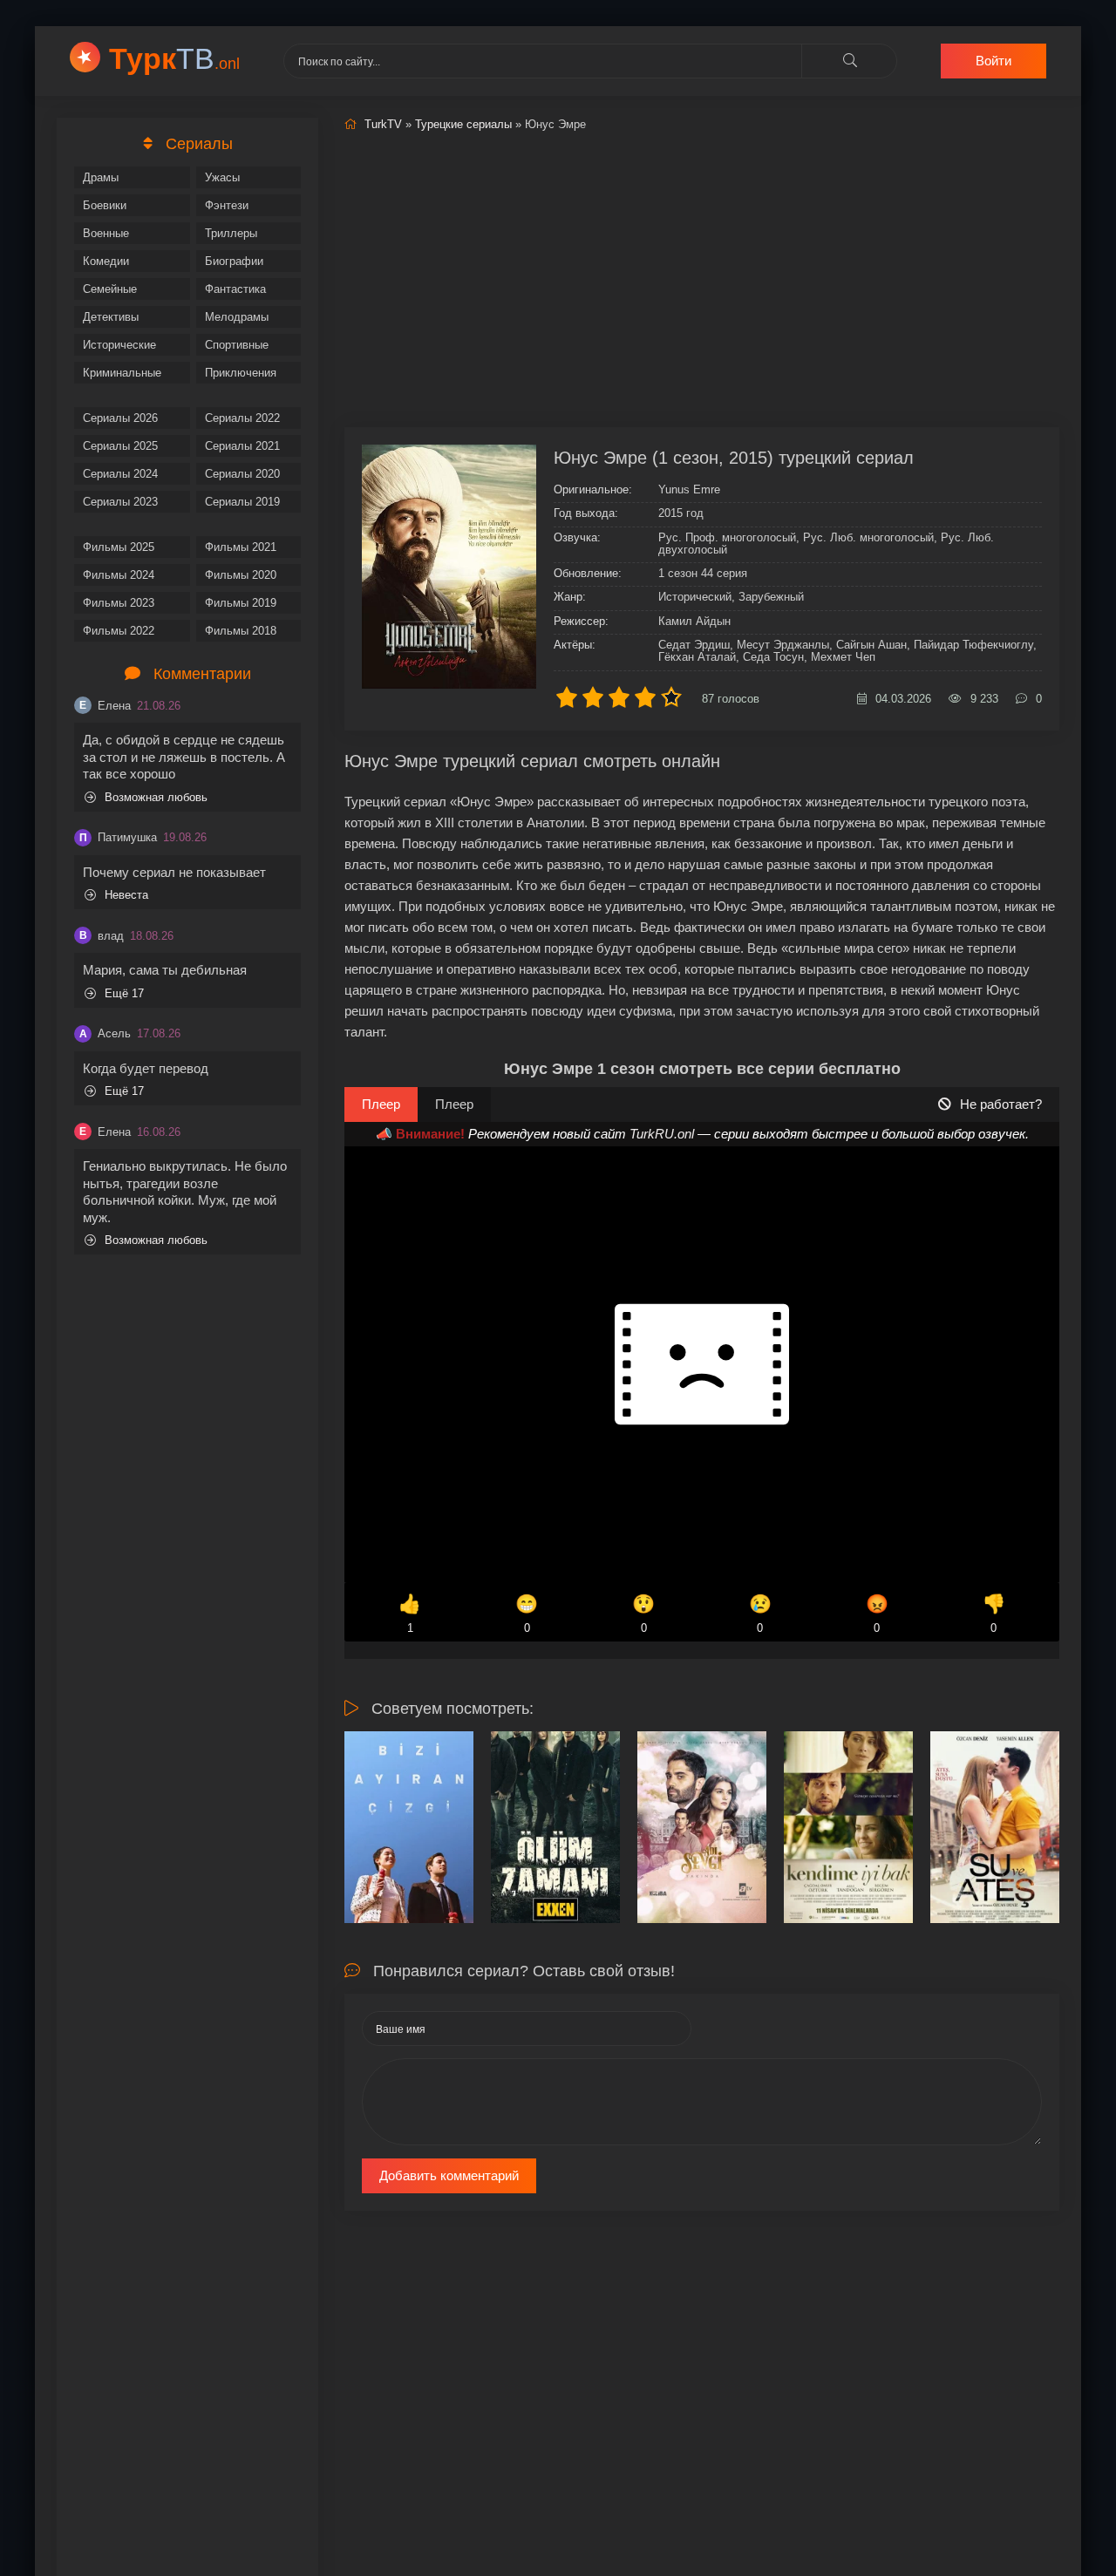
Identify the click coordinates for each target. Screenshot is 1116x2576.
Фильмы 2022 (119, 631)
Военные (106, 233)
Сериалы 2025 (120, 446)
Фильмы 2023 (119, 603)
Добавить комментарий (449, 2175)
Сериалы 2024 (120, 474)
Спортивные (237, 345)
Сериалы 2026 (120, 418)
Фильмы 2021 (241, 547)
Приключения (241, 373)
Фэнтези (227, 205)
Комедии (106, 261)
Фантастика (235, 289)
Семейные (110, 289)
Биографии (234, 261)
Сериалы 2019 (242, 502)
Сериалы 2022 (242, 418)
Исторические (119, 345)
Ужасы (222, 177)
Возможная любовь (156, 797)
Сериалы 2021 (242, 446)
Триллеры (231, 233)
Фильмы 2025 (119, 547)
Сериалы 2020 (242, 474)
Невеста (126, 895)
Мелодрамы (237, 317)
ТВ (174, 58)
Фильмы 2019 (241, 603)
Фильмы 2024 (119, 575)
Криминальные (122, 373)
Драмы (101, 177)
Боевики (105, 205)
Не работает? (1001, 1104)
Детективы (111, 317)
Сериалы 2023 (120, 502)
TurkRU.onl (662, 1134)
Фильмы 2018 (241, 631)
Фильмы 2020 (241, 575)
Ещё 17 (124, 993)
